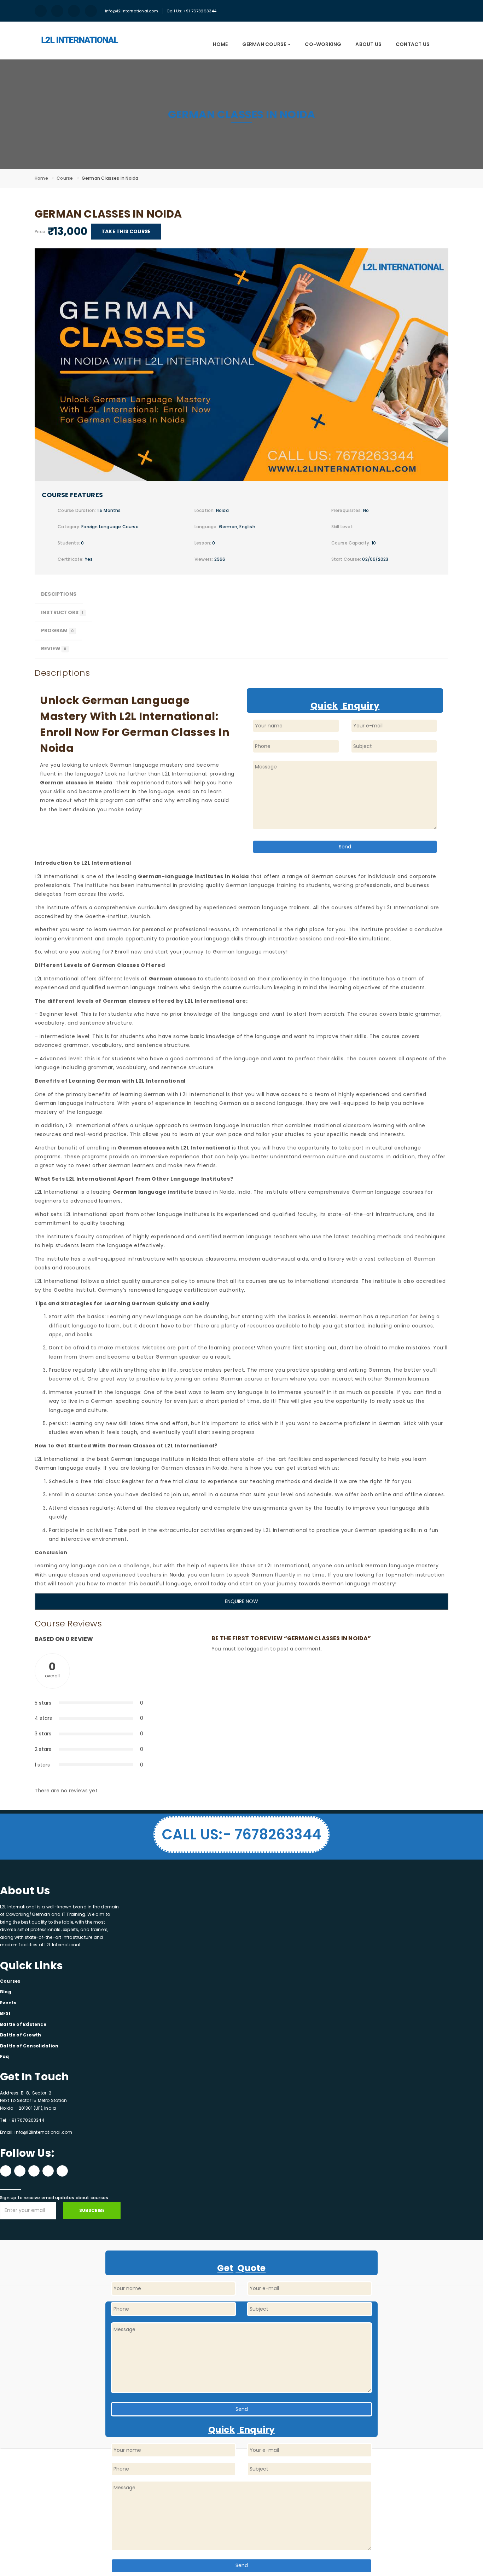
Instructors (62, 612)
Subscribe (92, 2210)
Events (8, 2003)
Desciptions (59, 594)
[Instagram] (20, 2171)
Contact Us (413, 44)
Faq (5, 2056)
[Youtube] (62, 2171)
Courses (10, 1981)
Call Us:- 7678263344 (241, 1834)
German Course (265, 44)
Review (54, 649)
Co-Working (323, 44)
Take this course (126, 231)
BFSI (5, 2013)
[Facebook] (6, 2171)
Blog (6, 1992)
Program (57, 630)
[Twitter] (34, 2171)
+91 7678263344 (26, 2120)
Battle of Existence (23, 2024)
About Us (368, 44)
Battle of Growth (21, 2035)
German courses (334, 876)
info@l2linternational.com (132, 11)
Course (65, 178)
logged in (257, 1649)
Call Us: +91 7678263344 (192, 11)
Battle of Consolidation (29, 2046)
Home (220, 44)
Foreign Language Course (110, 527)
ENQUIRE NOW (241, 1601)
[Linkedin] (48, 2171)
